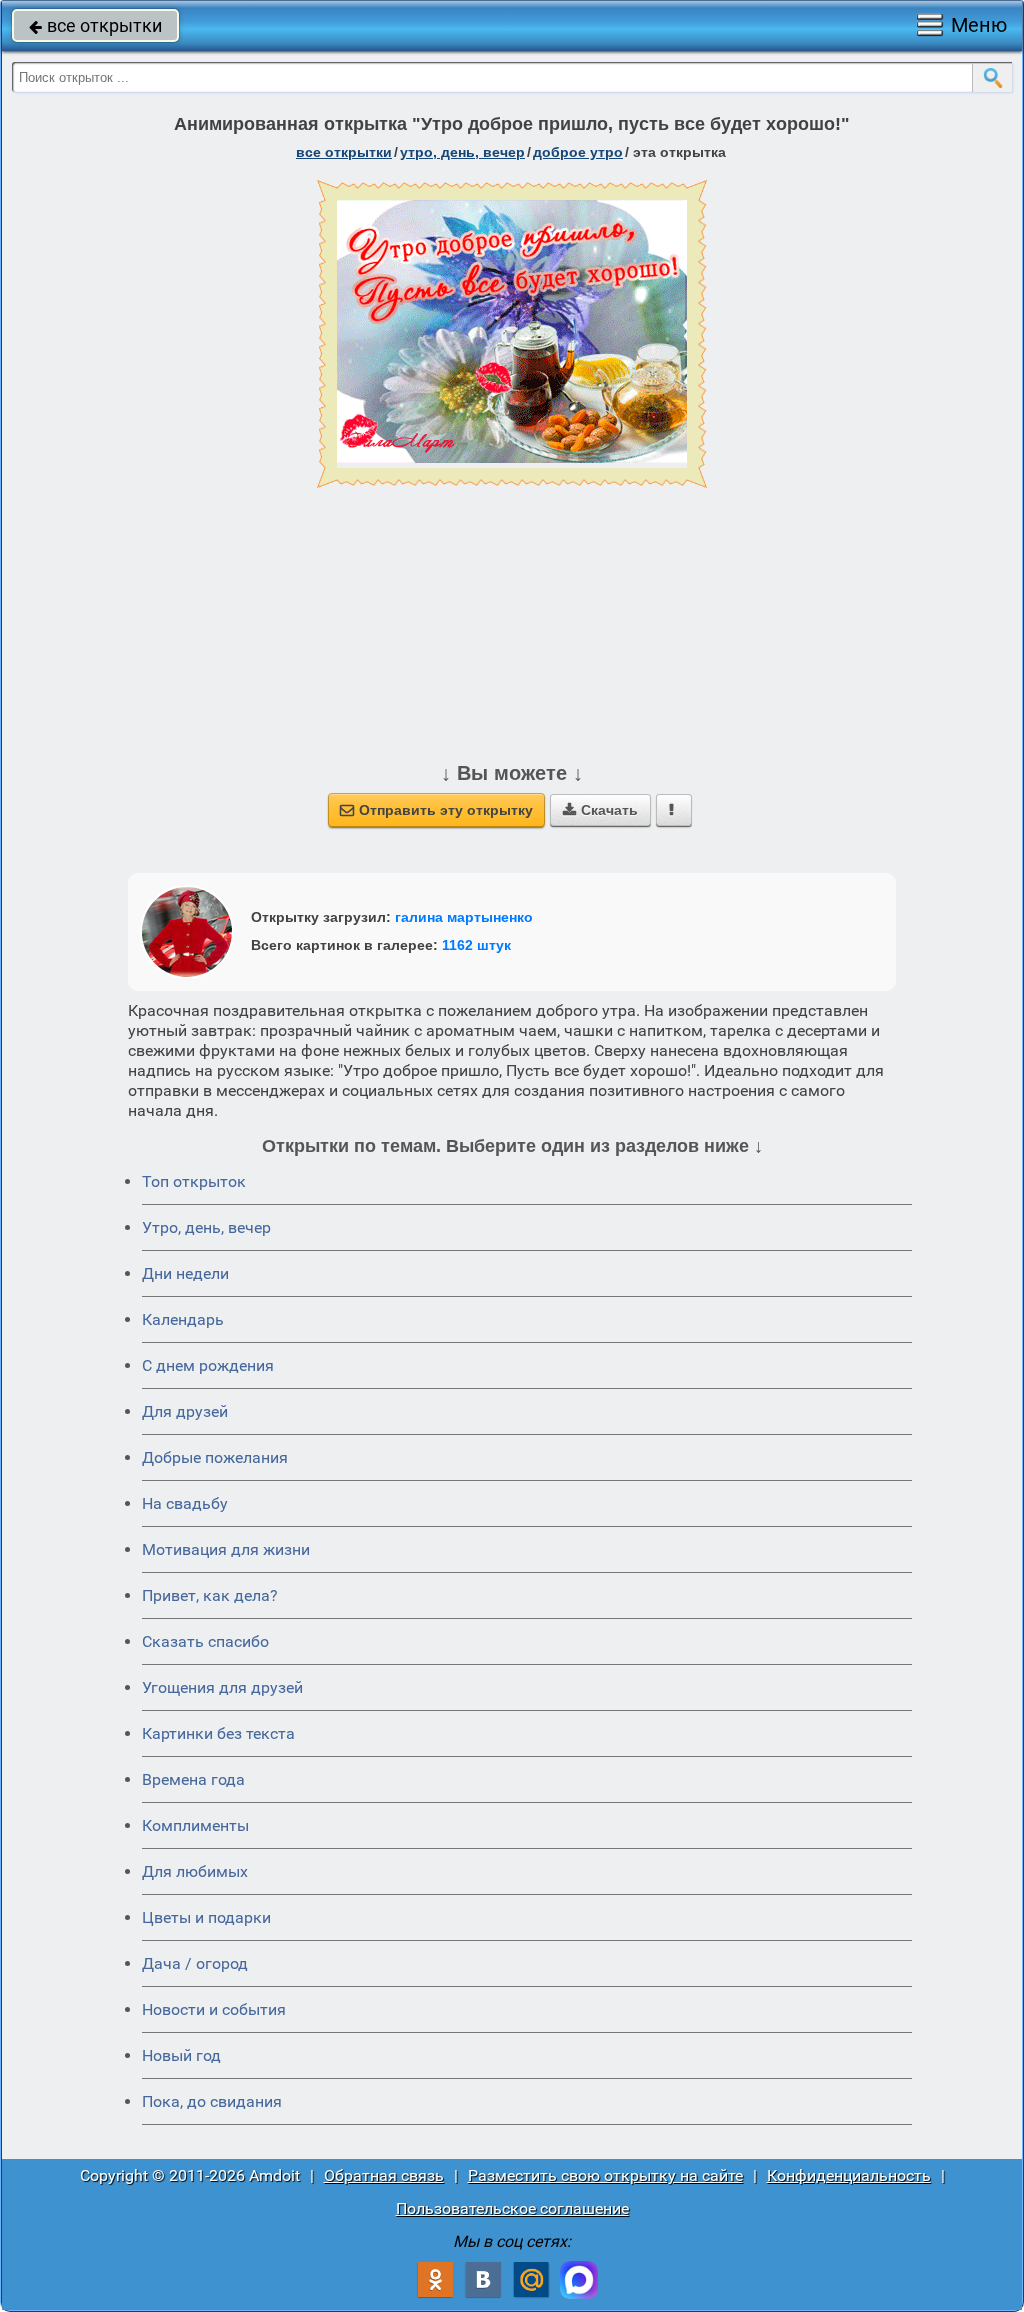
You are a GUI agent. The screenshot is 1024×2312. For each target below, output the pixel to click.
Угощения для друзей (222, 1687)
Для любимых (195, 1871)
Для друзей (185, 1411)
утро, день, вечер (462, 152)
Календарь (183, 1319)
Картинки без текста (218, 1733)
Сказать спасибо (205, 1641)
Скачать (600, 810)
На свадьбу (185, 1503)
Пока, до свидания (212, 2101)
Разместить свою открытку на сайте (605, 2175)
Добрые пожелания (215, 1457)
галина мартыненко (464, 917)
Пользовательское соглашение (512, 2208)
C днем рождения (208, 1365)
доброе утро (578, 152)
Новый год (181, 2055)
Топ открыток (194, 1181)
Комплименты (195, 1825)
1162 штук (476, 945)
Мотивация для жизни (226, 1549)
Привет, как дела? (210, 1595)
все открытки (95, 25)
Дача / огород (195, 1963)
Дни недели (185, 1273)
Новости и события (214, 2009)
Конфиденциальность (849, 2175)
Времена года (193, 1779)
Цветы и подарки (206, 1917)
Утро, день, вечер (206, 1227)
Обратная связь (384, 2175)
